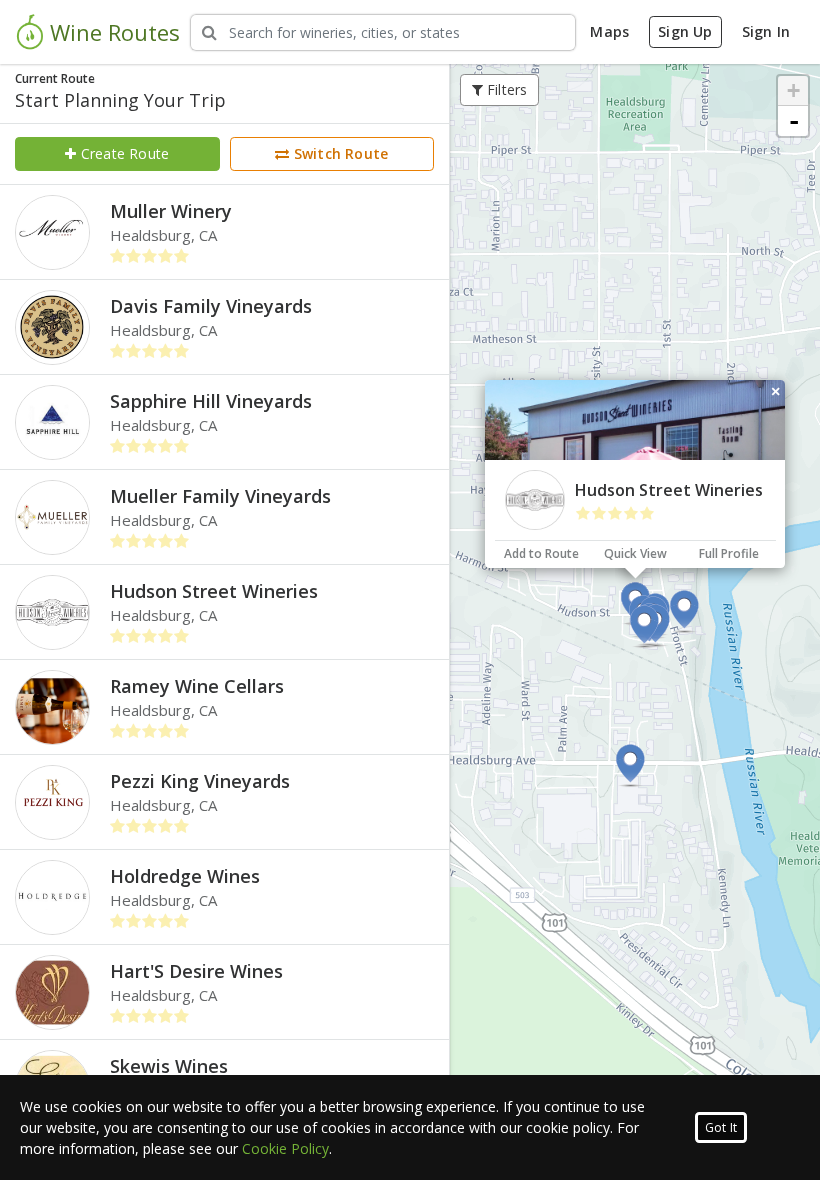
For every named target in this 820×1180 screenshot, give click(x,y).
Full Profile (729, 553)
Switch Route (339, 153)
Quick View (635, 553)
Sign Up (685, 31)
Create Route (123, 153)
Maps (609, 31)
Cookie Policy (285, 1148)
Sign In (766, 31)
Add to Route (541, 553)
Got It (721, 1127)
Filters (505, 89)
